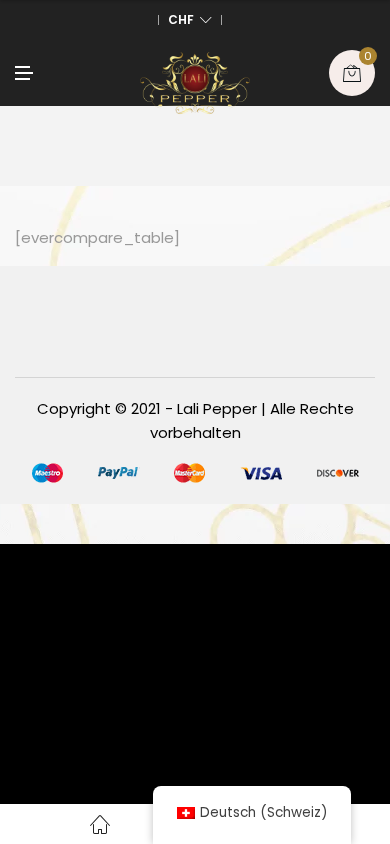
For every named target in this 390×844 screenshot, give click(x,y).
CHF (181, 19)
